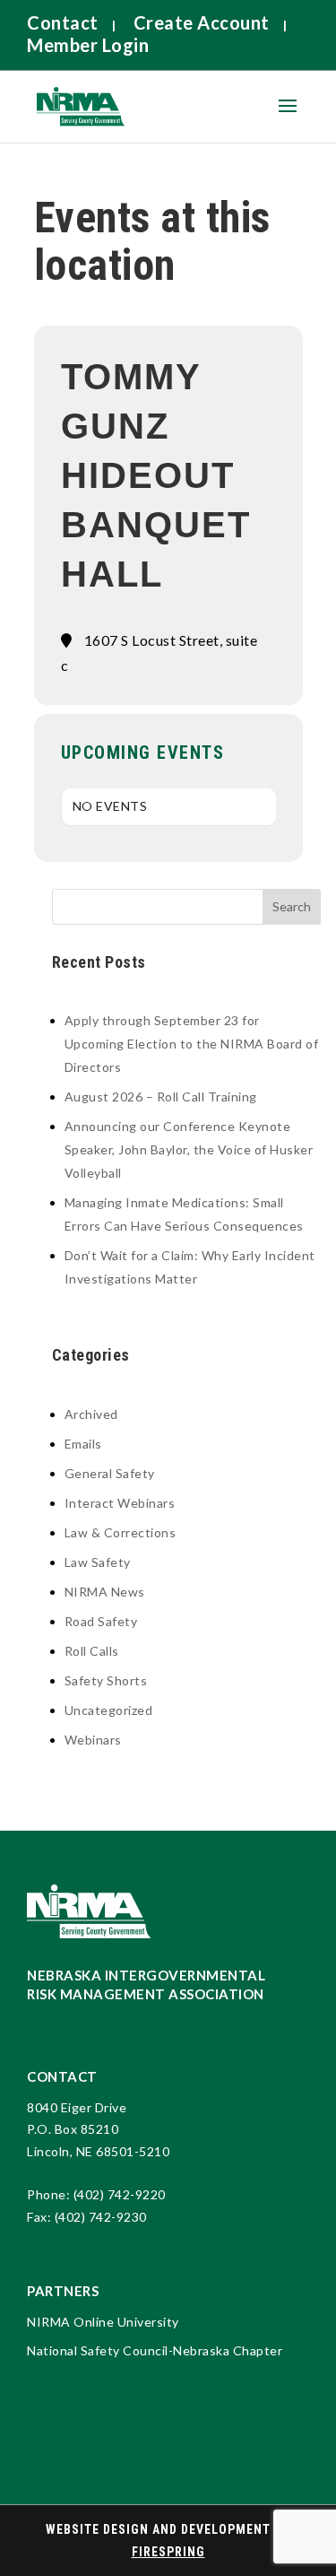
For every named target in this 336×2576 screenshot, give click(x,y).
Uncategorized (109, 1710)
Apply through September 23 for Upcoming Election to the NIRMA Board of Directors (192, 1044)
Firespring (168, 2552)
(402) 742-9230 (101, 2217)
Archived (91, 1414)
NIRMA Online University (103, 2322)
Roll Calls (92, 1651)
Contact (63, 22)
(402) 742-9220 (120, 2194)
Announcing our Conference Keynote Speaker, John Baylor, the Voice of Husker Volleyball (189, 1149)
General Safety (110, 1473)
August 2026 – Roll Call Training (161, 1097)
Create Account (202, 22)
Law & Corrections (121, 1532)
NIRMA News (105, 1592)
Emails (83, 1444)
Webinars (93, 1740)
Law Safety (98, 1562)
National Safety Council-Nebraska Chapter (155, 2350)
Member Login (88, 45)
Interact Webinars (120, 1503)
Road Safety (101, 1621)
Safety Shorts (106, 1680)
